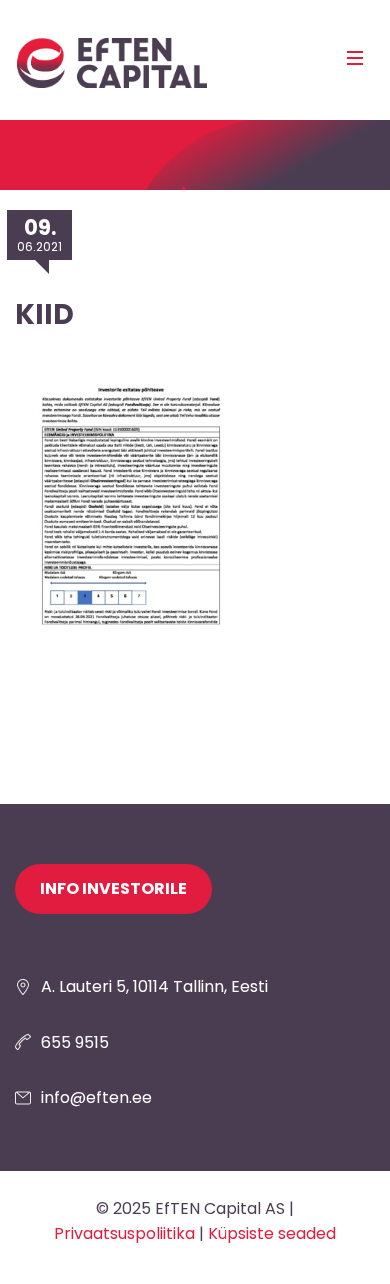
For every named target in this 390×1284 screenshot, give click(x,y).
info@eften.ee (96, 1097)
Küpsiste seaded (272, 1233)
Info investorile (113, 888)
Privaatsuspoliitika (124, 1233)
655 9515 (75, 1042)
